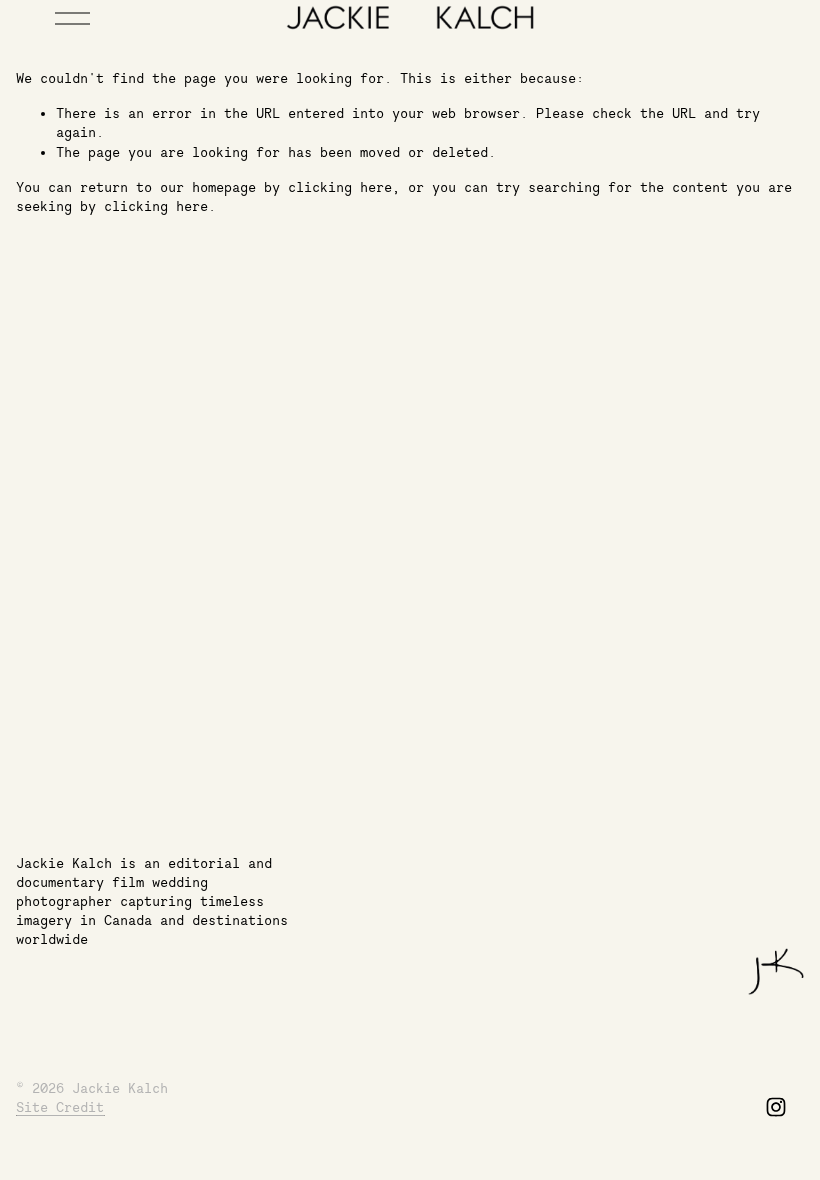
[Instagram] (776, 1107)
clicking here (340, 187)
